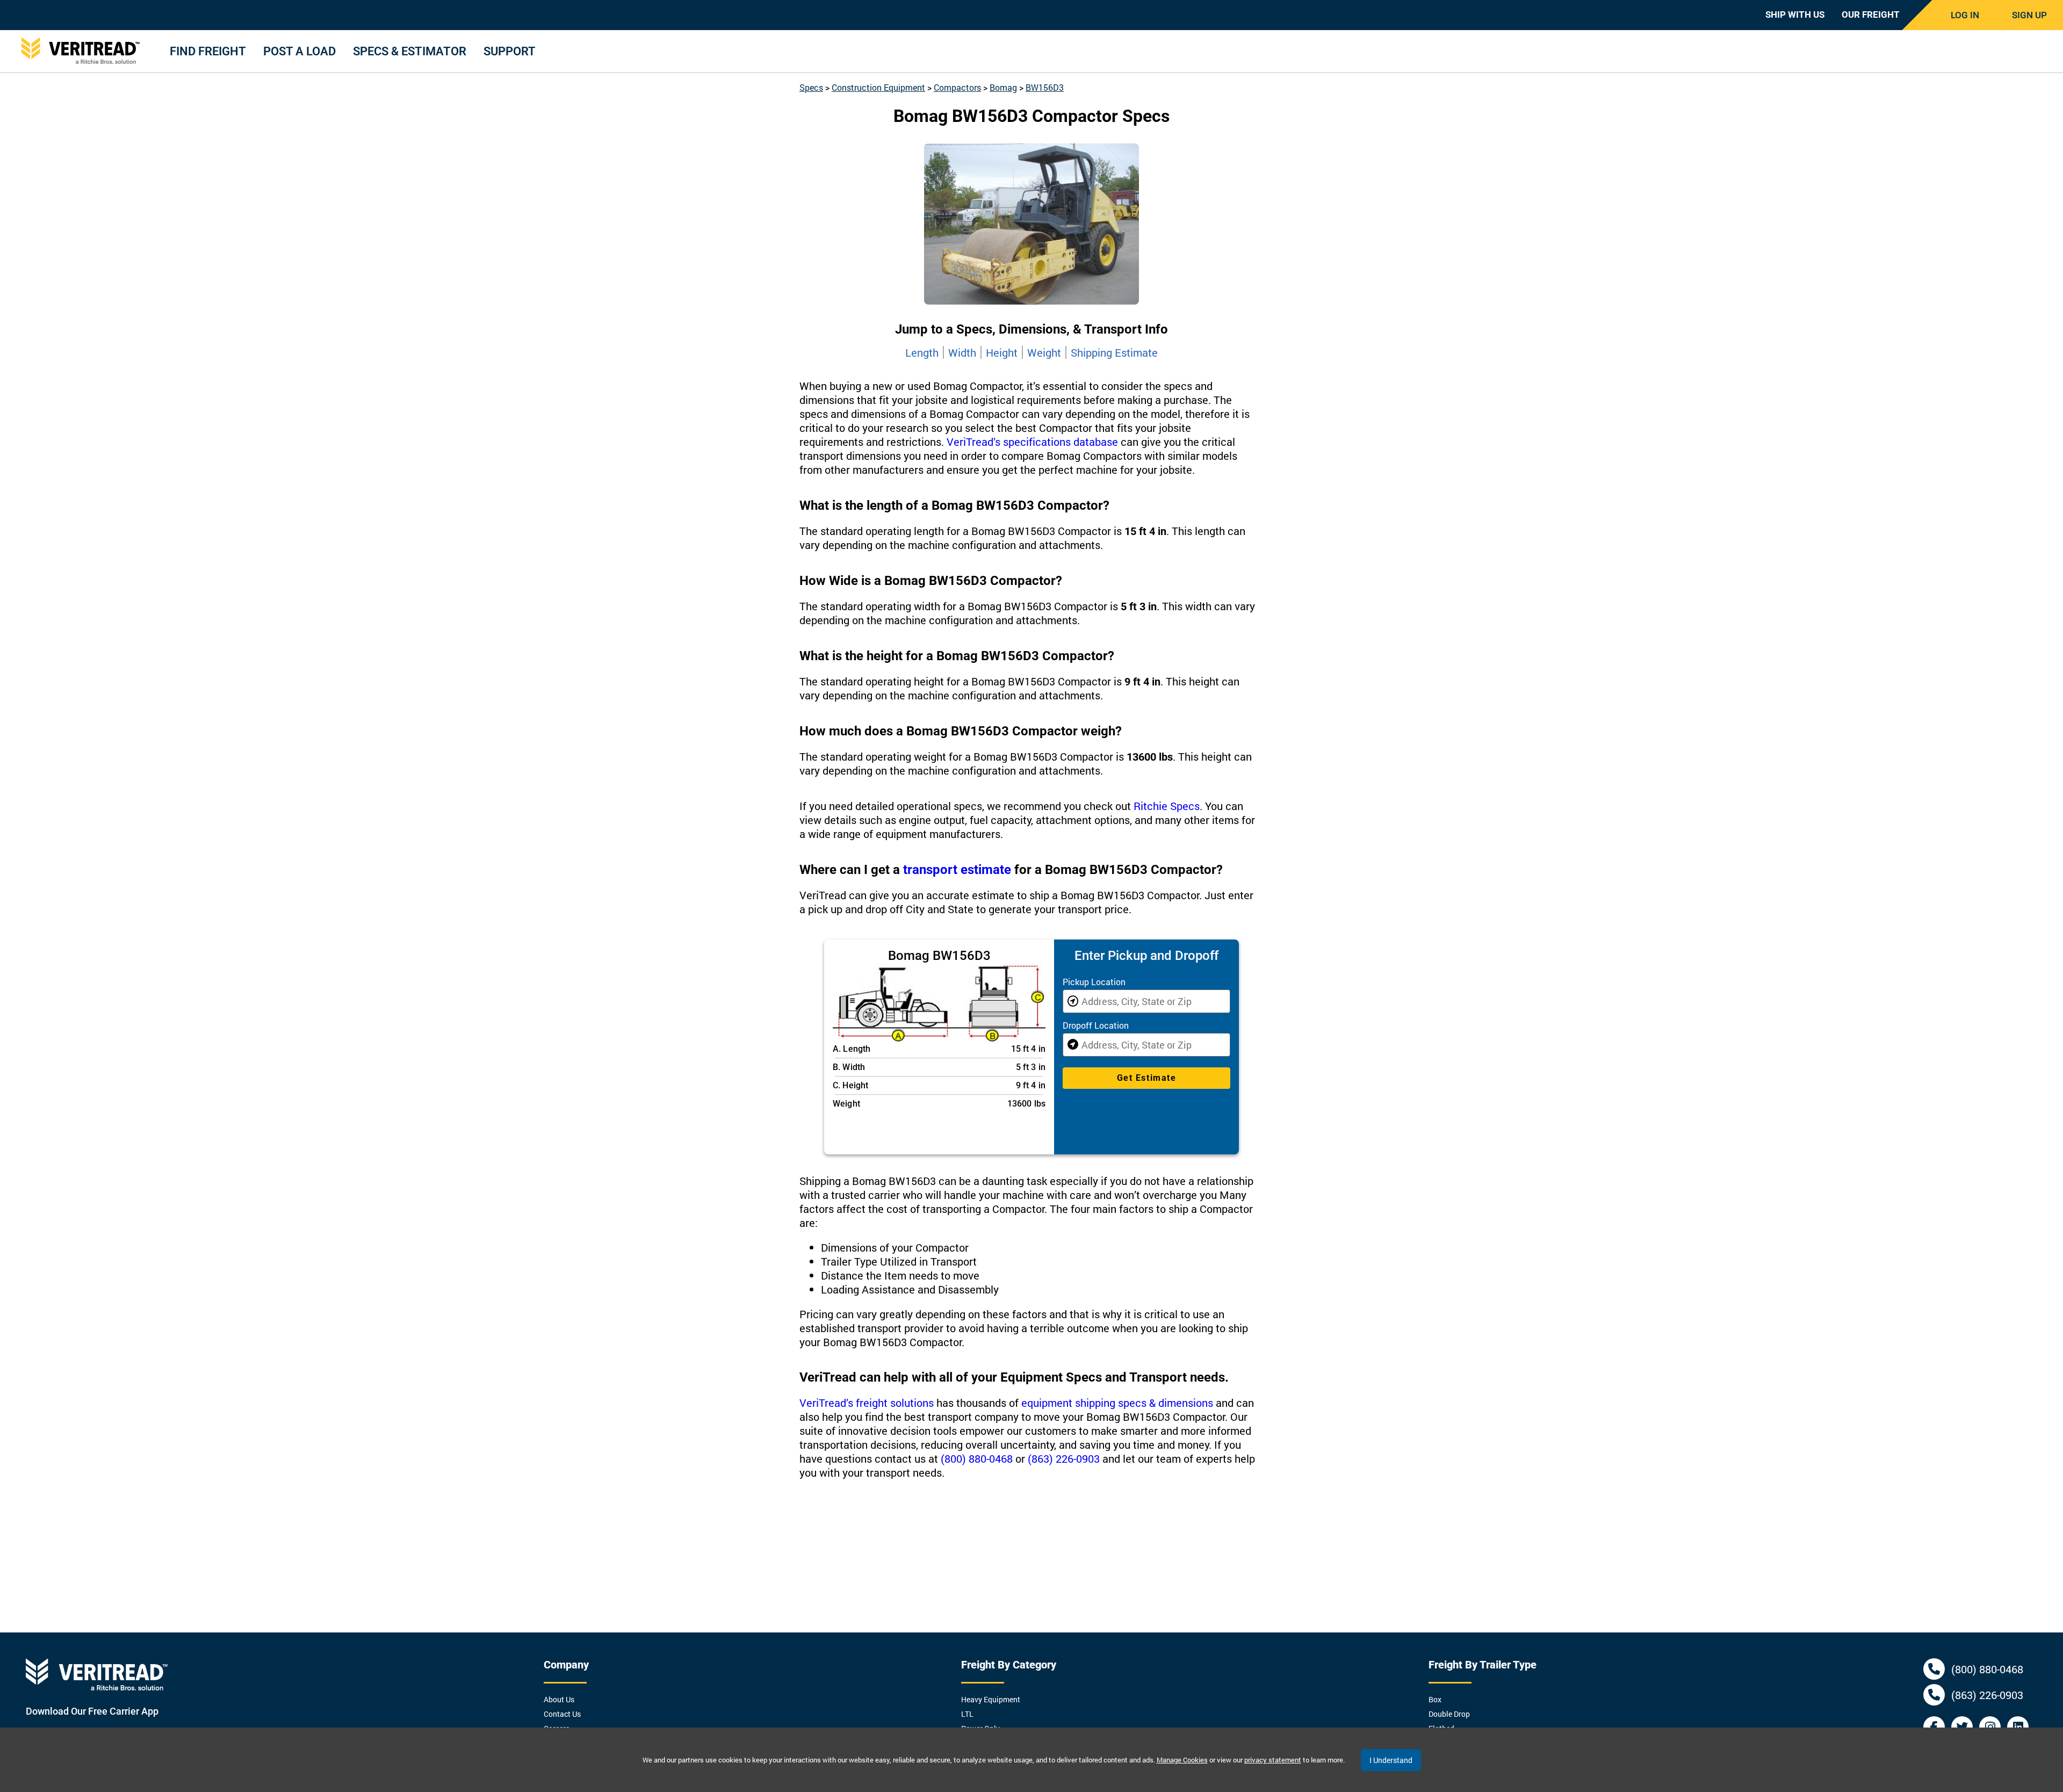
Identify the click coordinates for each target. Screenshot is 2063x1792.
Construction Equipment (878, 87)
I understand (1391, 1760)
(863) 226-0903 (1064, 1458)
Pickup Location (1094, 982)
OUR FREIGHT (1871, 15)
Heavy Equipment (991, 1699)
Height (1002, 352)
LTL (967, 1714)
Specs (811, 87)
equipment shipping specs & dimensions (1117, 1403)
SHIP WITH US (1795, 15)
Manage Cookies (1182, 1760)
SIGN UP (2029, 15)
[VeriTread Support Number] (1934, 1669)
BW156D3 (1045, 87)
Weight (1044, 352)
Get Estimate (1146, 1078)
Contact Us (562, 1714)
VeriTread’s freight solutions (867, 1403)
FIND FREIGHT (208, 51)
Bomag (1003, 87)
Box (1435, 1699)
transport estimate (957, 870)
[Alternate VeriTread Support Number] (1934, 1695)
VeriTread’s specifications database (1032, 442)
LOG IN (1965, 15)
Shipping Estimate (1114, 352)
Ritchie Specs (1167, 806)
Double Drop (1449, 1714)
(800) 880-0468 (977, 1458)
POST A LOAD (300, 51)
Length (922, 352)
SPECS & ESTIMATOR (410, 51)
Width (962, 352)
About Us (559, 1699)
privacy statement (1273, 1760)
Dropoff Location (1096, 1025)
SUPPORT (510, 51)
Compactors (957, 87)
